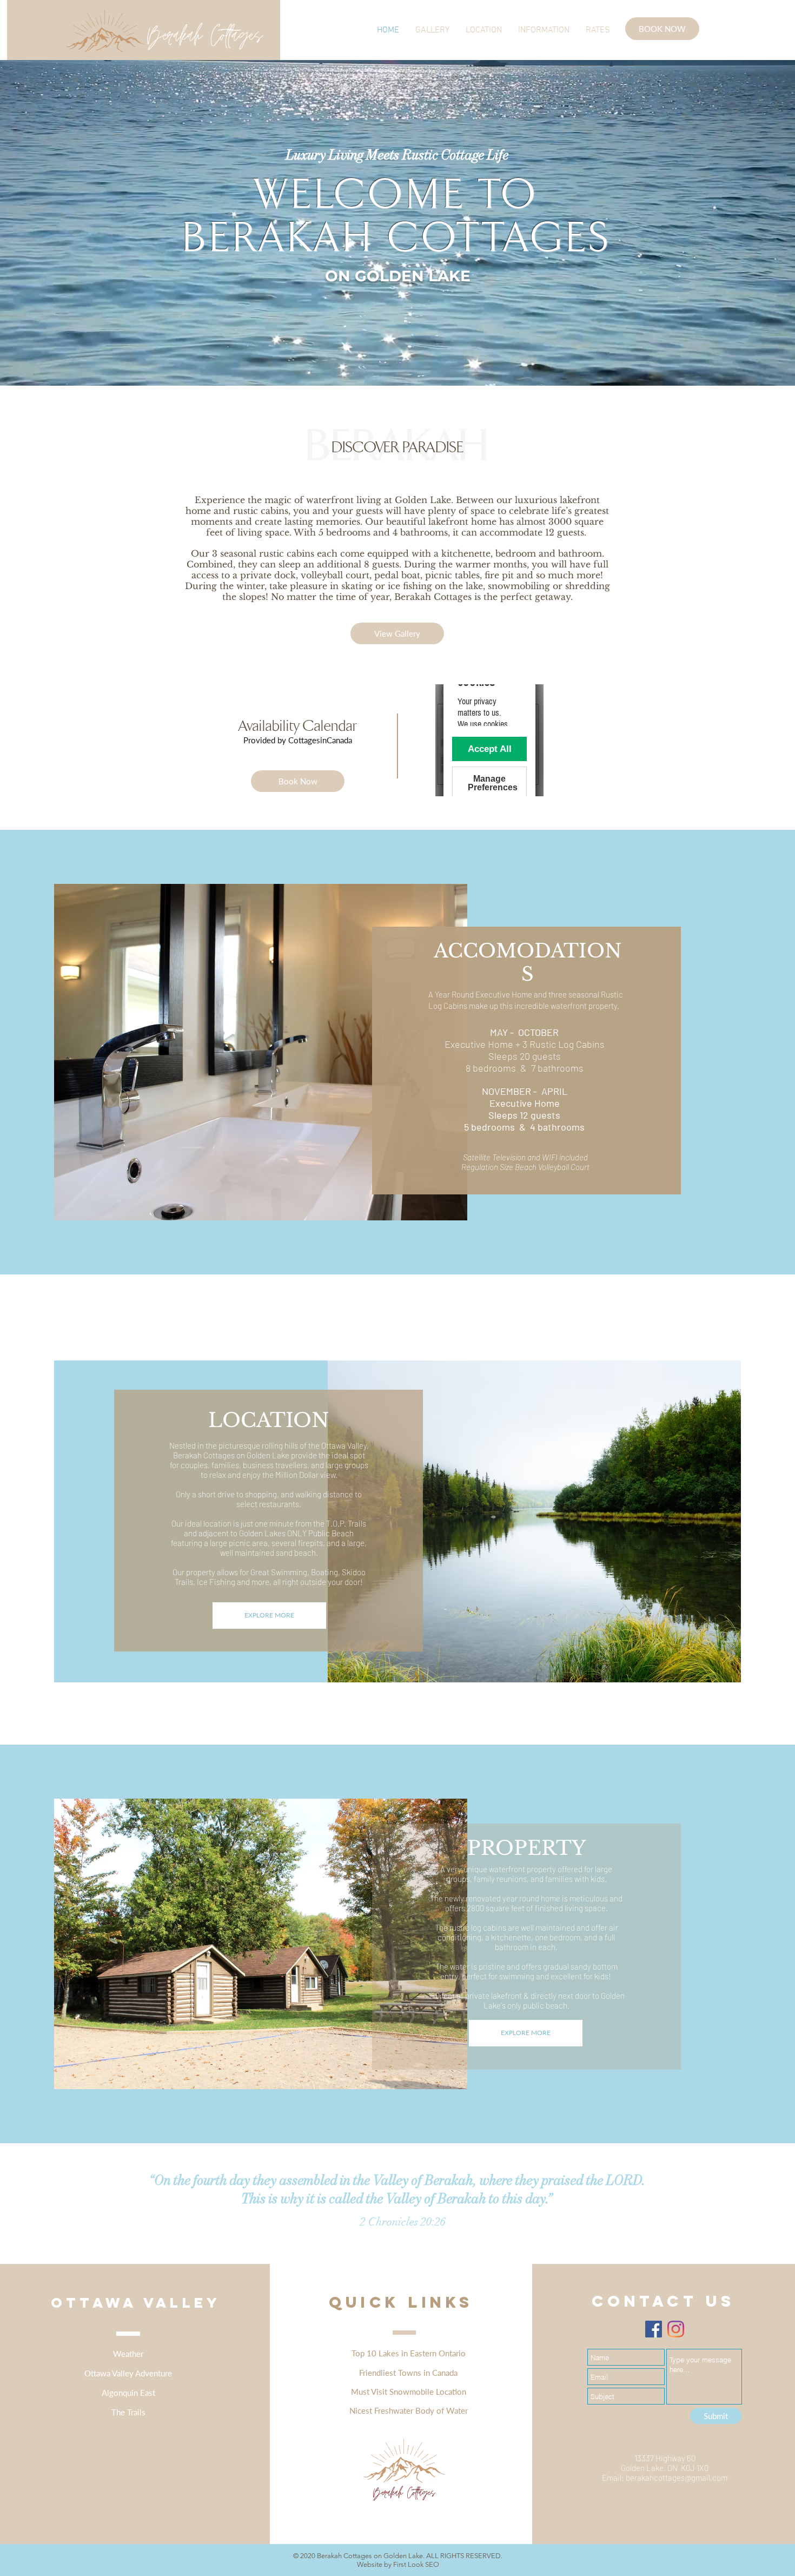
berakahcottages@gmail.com (677, 2478)
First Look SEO (416, 2564)
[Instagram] (676, 2329)
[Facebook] (654, 2329)
